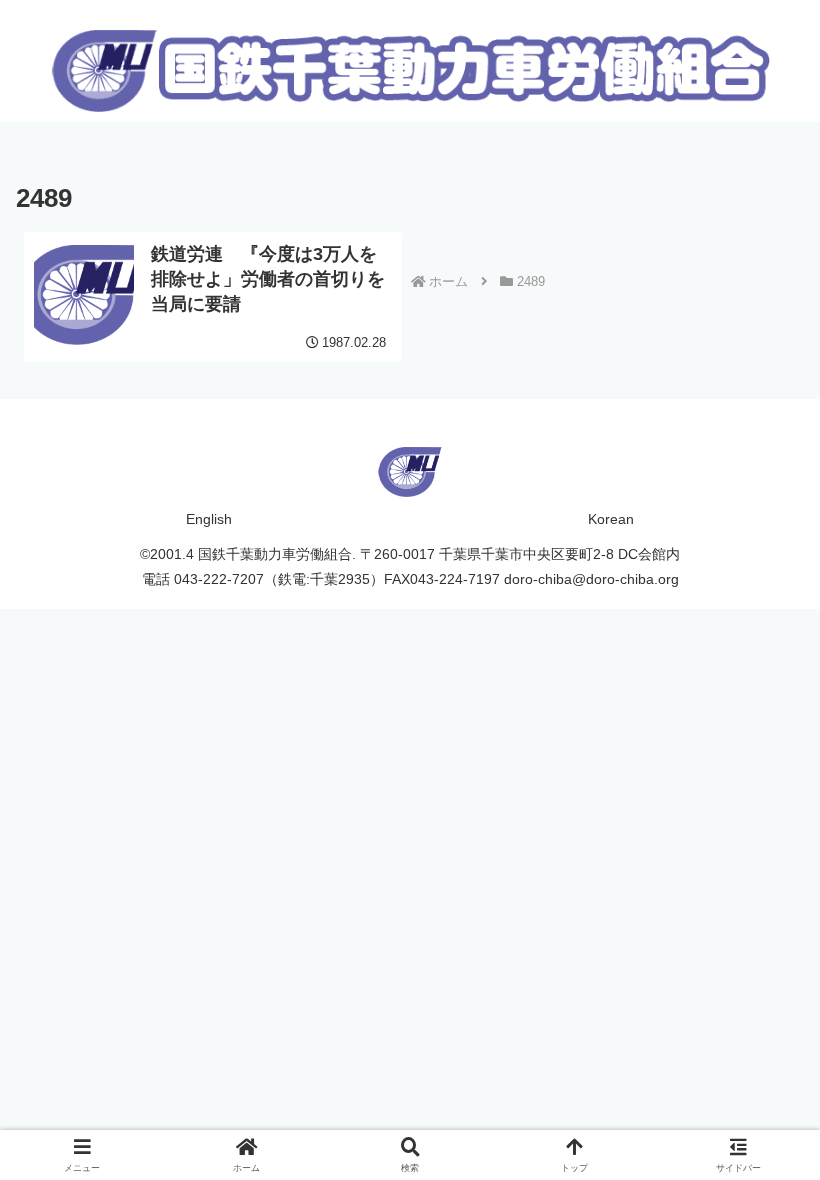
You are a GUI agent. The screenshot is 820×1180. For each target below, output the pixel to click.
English (209, 519)
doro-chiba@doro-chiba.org (591, 579)
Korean (611, 519)
